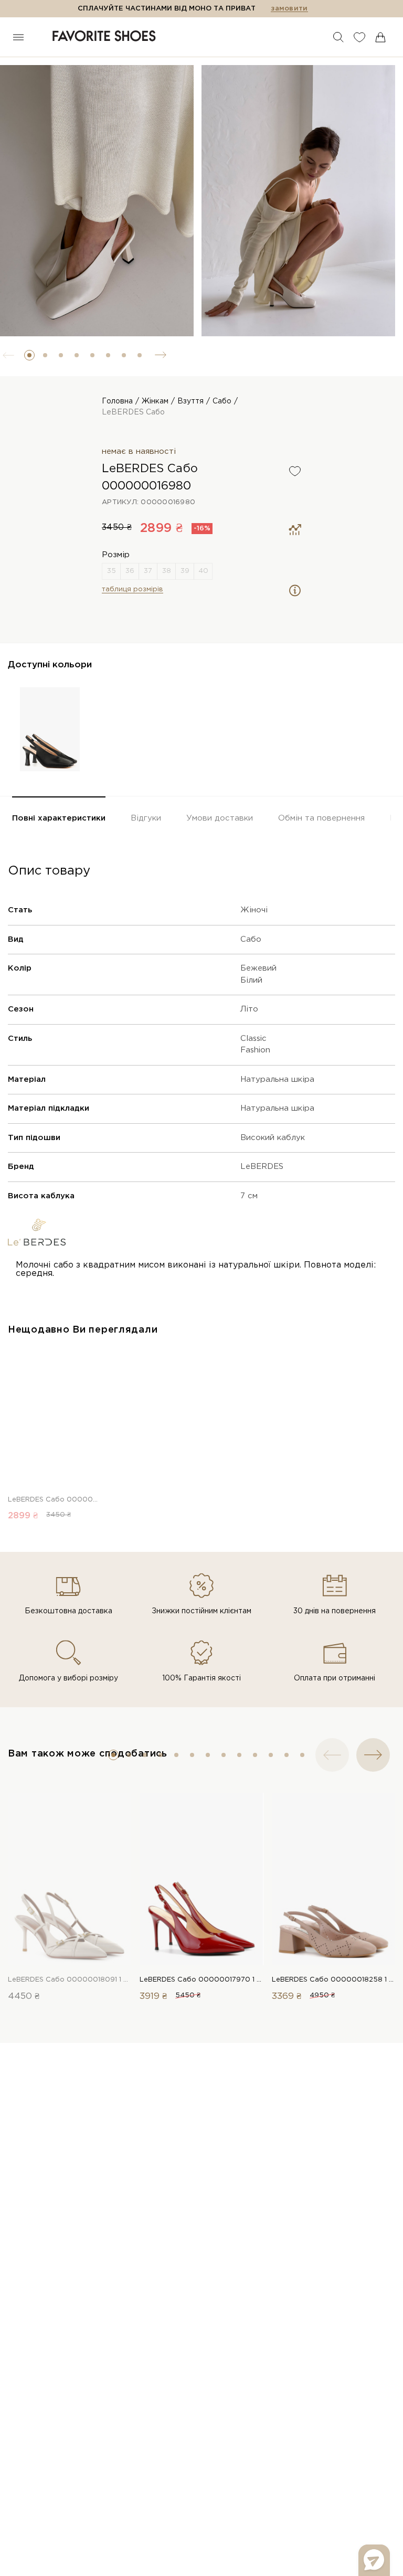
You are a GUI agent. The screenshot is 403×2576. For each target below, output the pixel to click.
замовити (289, 9)
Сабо (222, 401)
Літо (249, 1009)
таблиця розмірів (132, 589)
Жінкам (155, 401)
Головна (117, 401)
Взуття (190, 401)
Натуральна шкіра (277, 1079)
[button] (29, 355)
